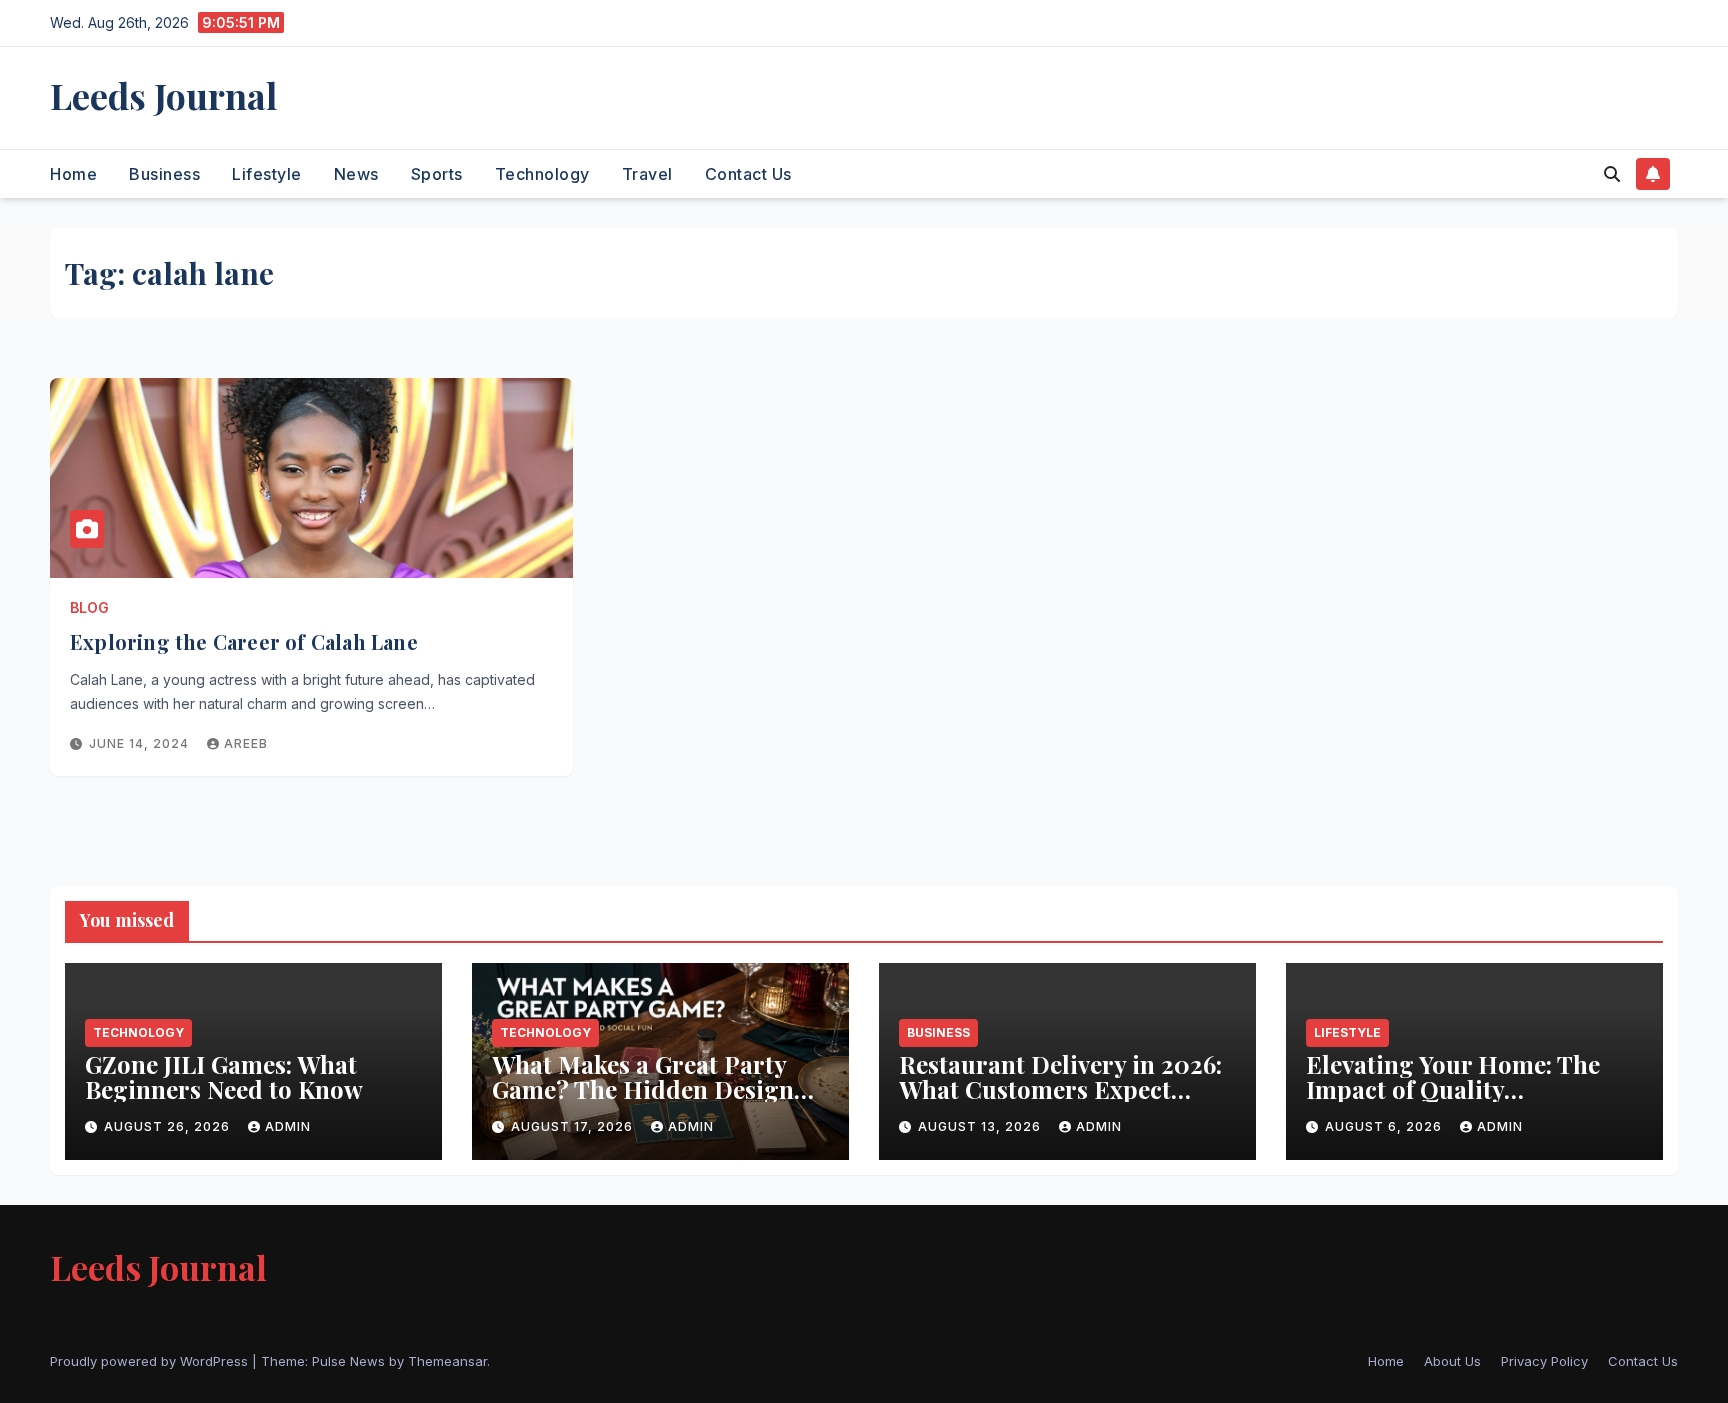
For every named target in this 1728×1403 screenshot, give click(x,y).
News (356, 174)
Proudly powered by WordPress (151, 1361)
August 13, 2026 (981, 1126)
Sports (437, 174)
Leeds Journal (163, 95)
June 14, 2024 (141, 743)
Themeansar (447, 1361)
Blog (89, 607)
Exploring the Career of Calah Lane (244, 641)
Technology (542, 174)
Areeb (246, 743)
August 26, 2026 (169, 1126)
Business (164, 174)
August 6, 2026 (1385, 1126)
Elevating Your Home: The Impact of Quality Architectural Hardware (1453, 1089)
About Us (1452, 1361)
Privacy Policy (1544, 1361)
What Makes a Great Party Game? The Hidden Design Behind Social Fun (643, 1089)
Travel (647, 174)
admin (288, 1126)
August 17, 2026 (574, 1126)
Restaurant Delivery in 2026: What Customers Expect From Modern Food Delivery (1061, 1089)
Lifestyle (267, 174)
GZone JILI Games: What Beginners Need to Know (227, 1076)
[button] (1612, 174)
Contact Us (748, 174)
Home (73, 174)
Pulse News (348, 1361)
